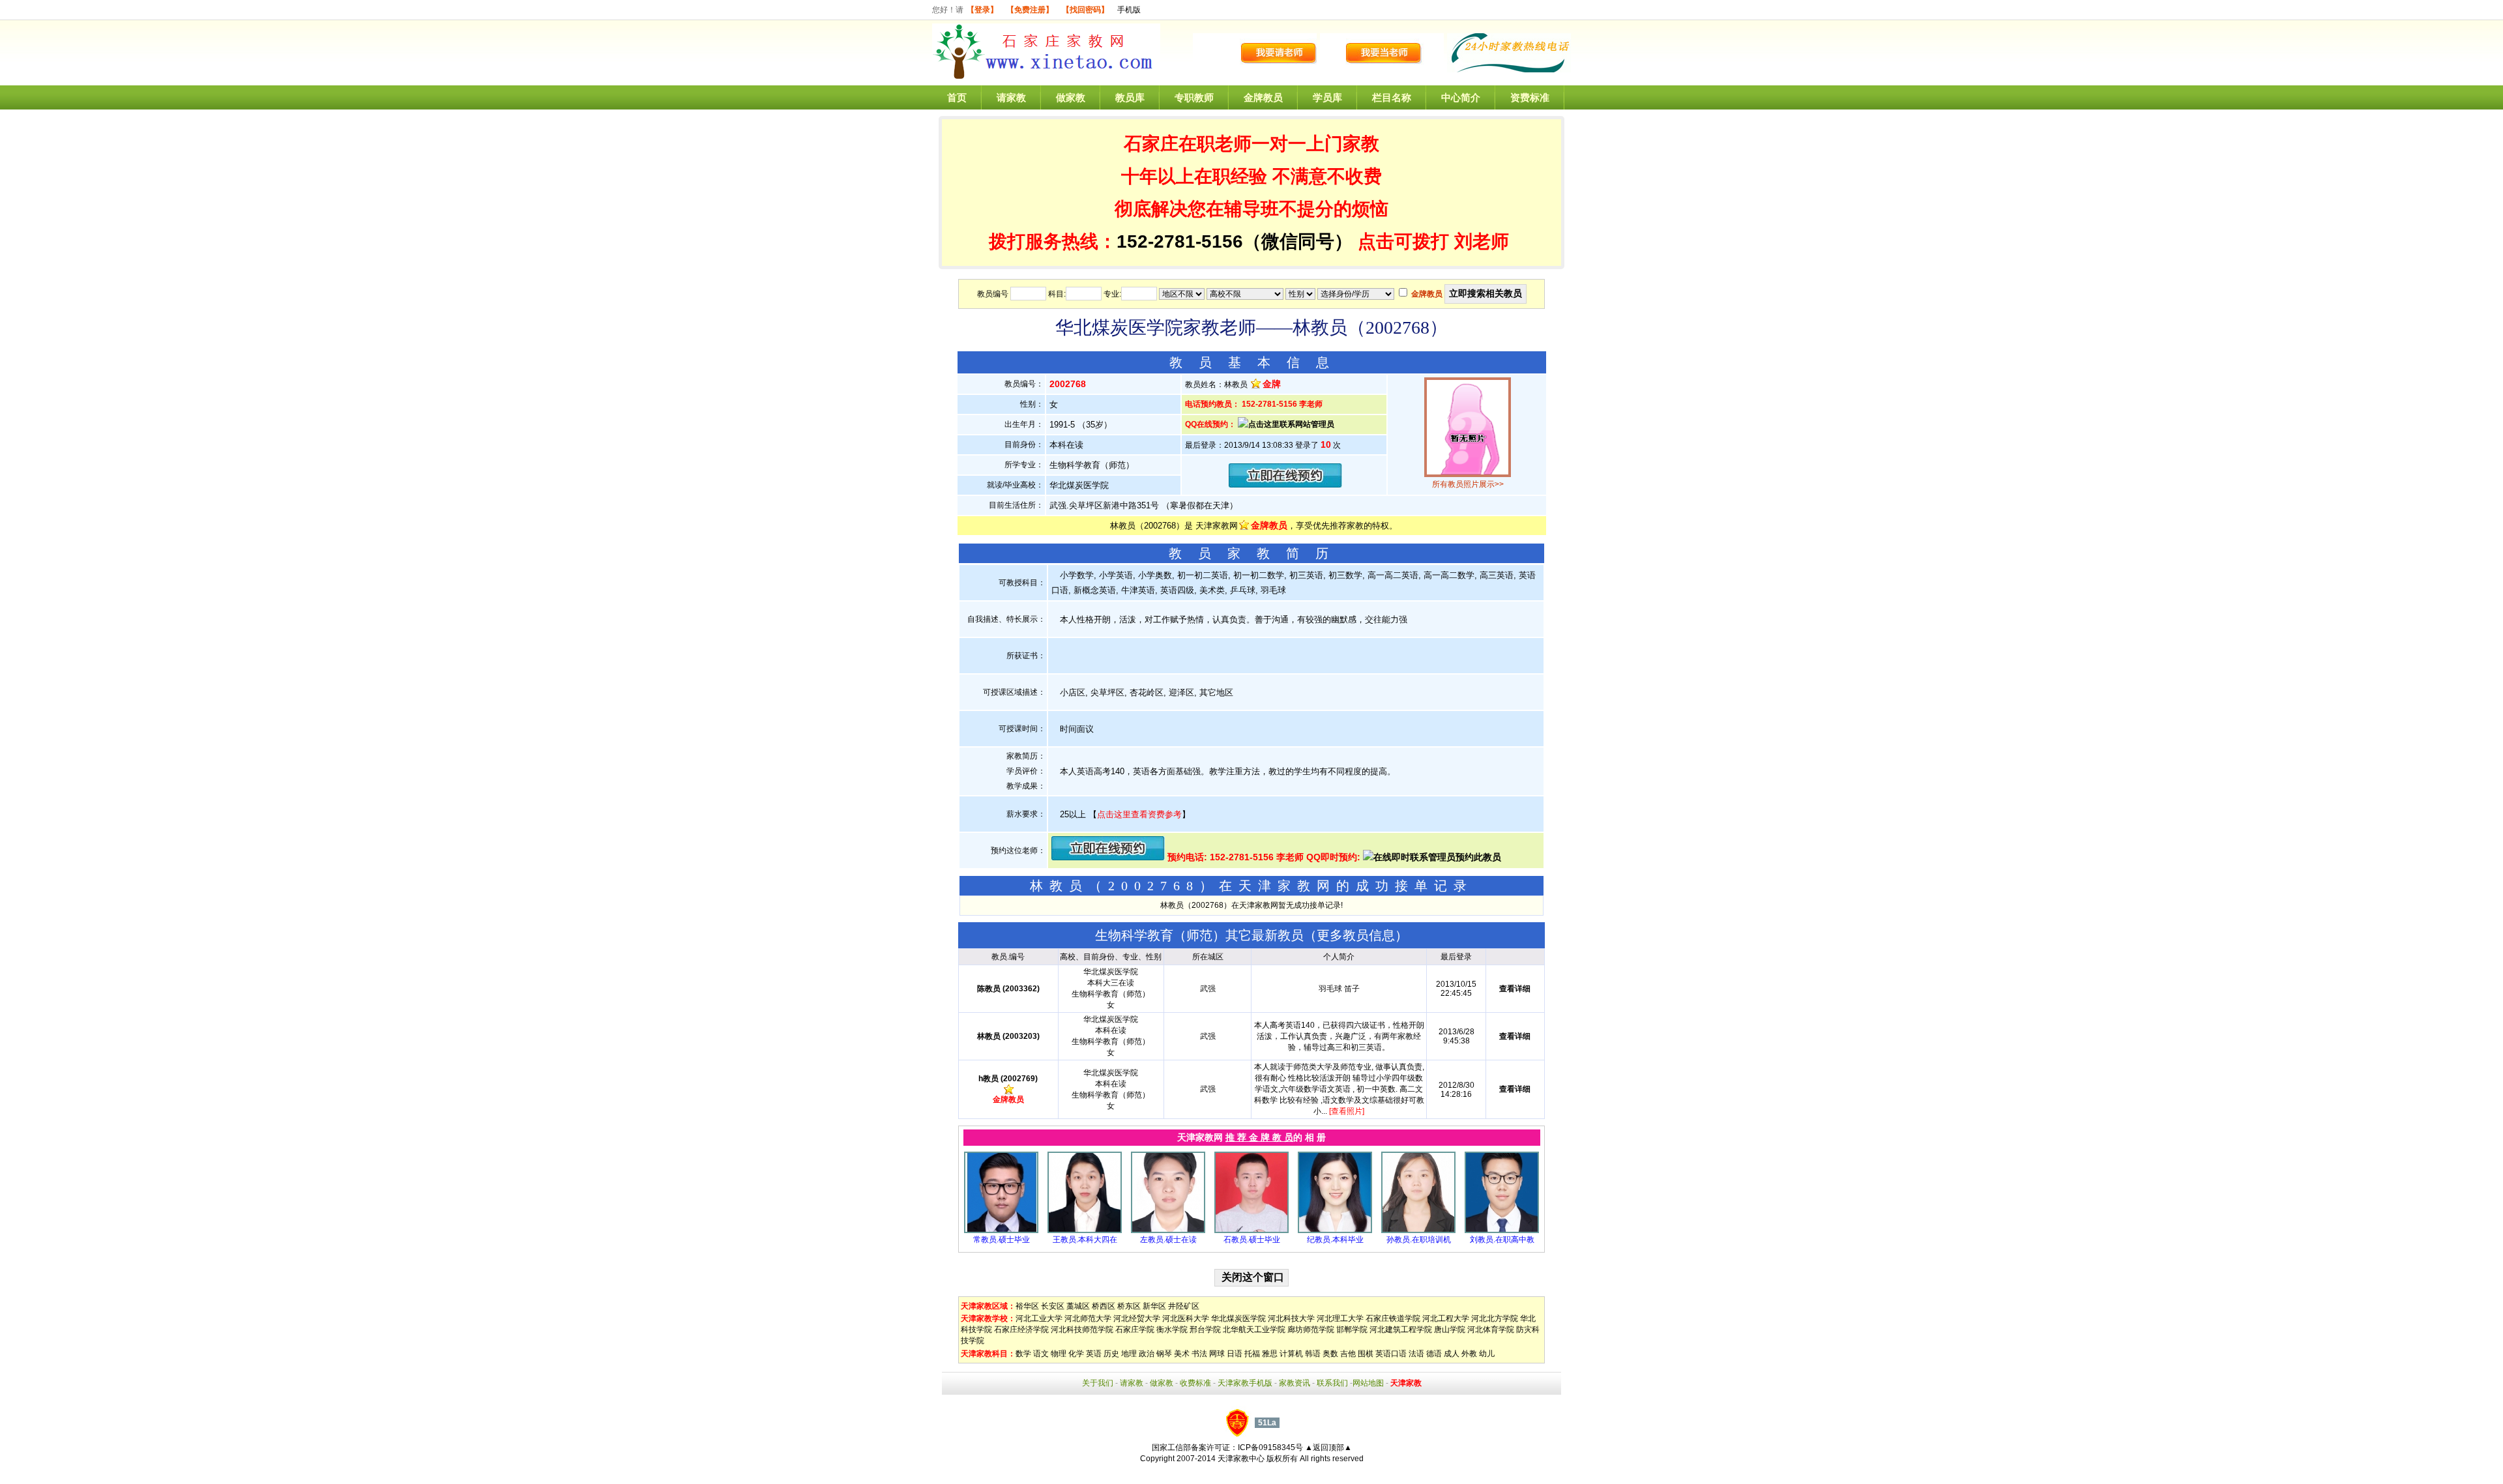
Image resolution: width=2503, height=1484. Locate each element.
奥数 (1330, 1354)
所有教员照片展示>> (1468, 484)
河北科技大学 (1291, 1318)
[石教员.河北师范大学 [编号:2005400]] (1251, 1230)
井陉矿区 (1184, 1306)
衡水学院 (1172, 1330)
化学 (1076, 1354)
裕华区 (1027, 1306)
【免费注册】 (1030, 10)
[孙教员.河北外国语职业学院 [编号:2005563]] (1418, 1230)
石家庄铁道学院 (1393, 1318)
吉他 (1348, 1354)
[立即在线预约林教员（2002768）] (1285, 485)
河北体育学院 (1491, 1330)
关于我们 (1098, 1383)
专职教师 (1194, 97)
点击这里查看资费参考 (1139, 814)
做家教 (1071, 97)
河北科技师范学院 (1082, 1330)
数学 (1023, 1354)
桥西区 (1104, 1306)
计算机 (1291, 1354)
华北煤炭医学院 (1238, 1318)
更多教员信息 (1356, 935)
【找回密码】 (1085, 10)
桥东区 (1129, 1306)
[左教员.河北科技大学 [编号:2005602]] (1168, 1230)
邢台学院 (1205, 1330)
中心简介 (1461, 97)
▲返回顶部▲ (1328, 1448)
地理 (1129, 1354)
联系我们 (1332, 1383)
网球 (1217, 1354)
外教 (1469, 1354)
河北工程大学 (1446, 1318)
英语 (1094, 1354)
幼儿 (1487, 1354)
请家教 (1011, 97)
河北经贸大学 (1137, 1318)
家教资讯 (1295, 1383)
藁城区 (1078, 1306)
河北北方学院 (1495, 1318)
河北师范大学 (1088, 1318)
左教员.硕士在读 (1168, 1240)
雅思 (1270, 1354)
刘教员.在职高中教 (1502, 1240)
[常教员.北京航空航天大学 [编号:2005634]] (1001, 1230)
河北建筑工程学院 (1401, 1330)
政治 (1147, 1354)
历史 (1111, 1354)
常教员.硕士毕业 (1002, 1240)
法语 (1416, 1354)
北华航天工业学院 (1254, 1330)
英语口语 (1391, 1354)
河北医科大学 (1186, 1318)
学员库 (1327, 97)
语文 (1041, 1354)
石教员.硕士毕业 (1252, 1240)
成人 (1452, 1354)
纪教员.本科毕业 (1335, 1240)
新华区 (1154, 1306)
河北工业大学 (1039, 1318)
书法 (1199, 1354)
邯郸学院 (1352, 1330)
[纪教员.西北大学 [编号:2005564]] (1335, 1230)
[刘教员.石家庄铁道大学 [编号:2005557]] (1502, 1230)
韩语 (1313, 1354)
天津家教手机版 (1245, 1383)
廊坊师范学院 (1311, 1330)
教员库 (1130, 97)
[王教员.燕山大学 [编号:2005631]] (1085, 1230)
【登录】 (982, 10)
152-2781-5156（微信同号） (1237, 241)
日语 (1235, 1354)
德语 (1434, 1354)
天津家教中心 (1241, 1459)
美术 (1182, 1354)
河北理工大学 (1340, 1318)
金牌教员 (1263, 97)
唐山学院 (1450, 1330)
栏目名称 (1392, 97)
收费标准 (1195, 1383)
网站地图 (1368, 1383)
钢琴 (1164, 1354)
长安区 (1053, 1306)
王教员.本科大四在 (1085, 1240)
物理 (1059, 1354)
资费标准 (1530, 97)
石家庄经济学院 (1021, 1330)
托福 (1252, 1354)
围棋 (1366, 1354)
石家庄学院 (1135, 1330)
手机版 (1129, 10)
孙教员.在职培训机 (1419, 1240)
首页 (957, 97)
